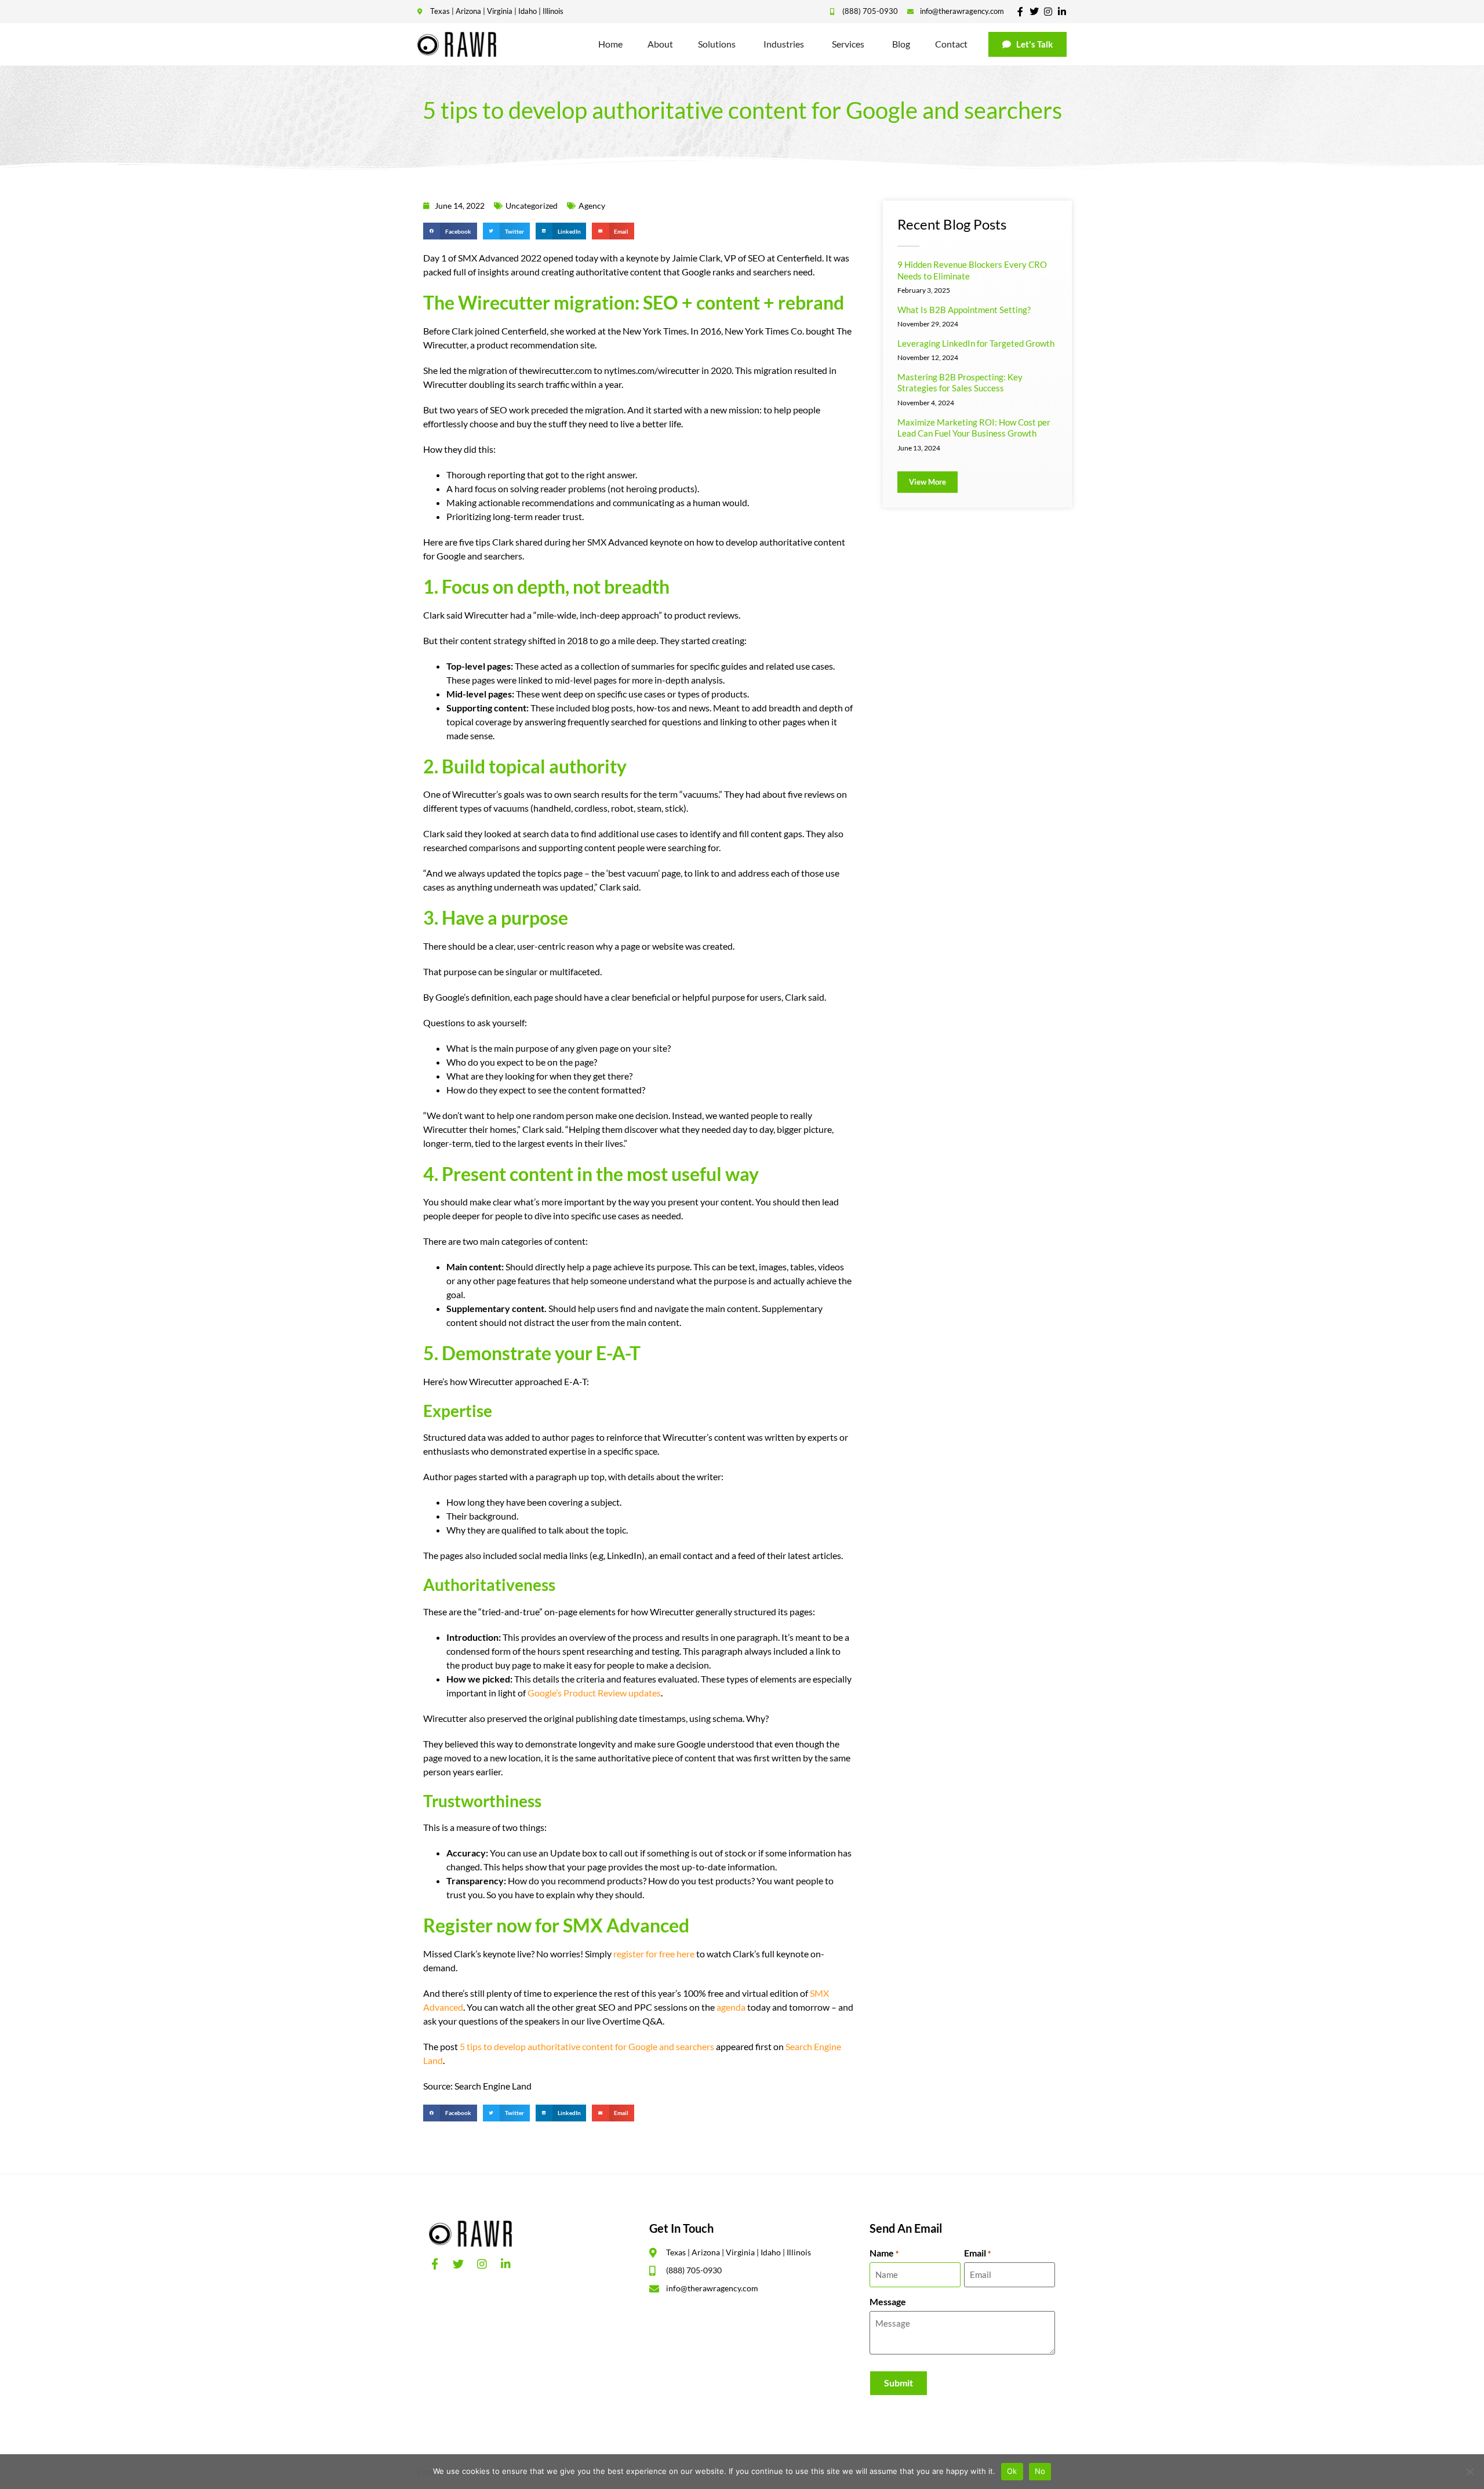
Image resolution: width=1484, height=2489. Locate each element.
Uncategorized (532, 206)
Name (884, 2253)
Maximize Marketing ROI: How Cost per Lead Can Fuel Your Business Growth (974, 428)
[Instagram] (1048, 12)
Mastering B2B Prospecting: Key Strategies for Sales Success (960, 383)
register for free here (654, 1954)
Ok (1012, 2471)
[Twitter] (1034, 12)
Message (888, 2302)
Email (977, 2253)
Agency (592, 206)
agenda (731, 2007)
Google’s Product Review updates (594, 1693)
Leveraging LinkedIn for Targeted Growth (976, 343)
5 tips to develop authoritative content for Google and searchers (587, 2046)
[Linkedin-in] (1062, 12)
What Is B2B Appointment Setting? (964, 310)
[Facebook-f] (1020, 12)
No (1040, 2471)
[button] (450, 231)
